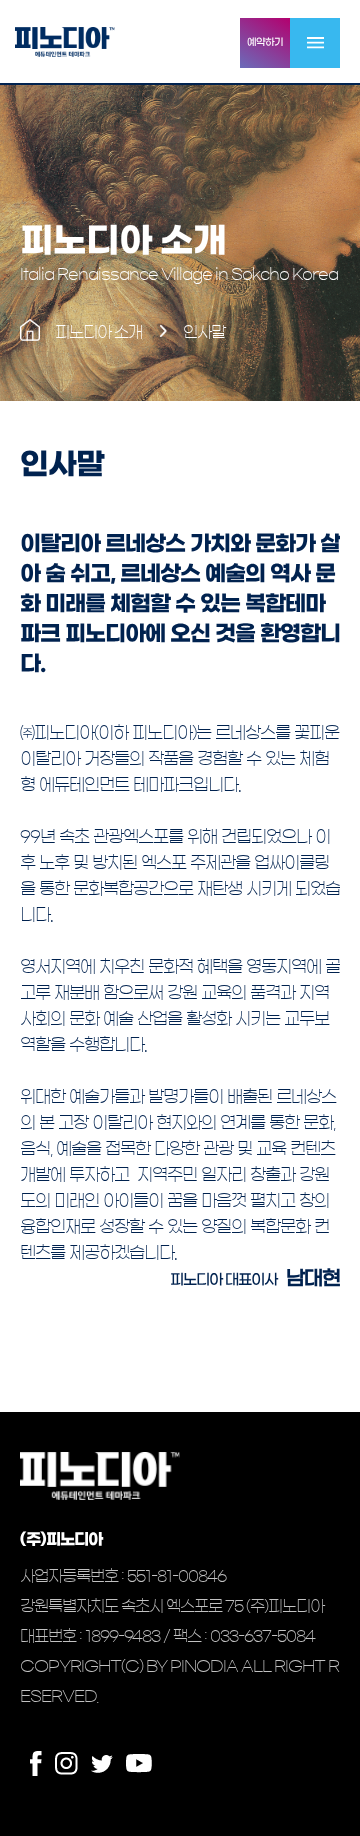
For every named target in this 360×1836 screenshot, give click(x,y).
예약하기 (265, 42)
